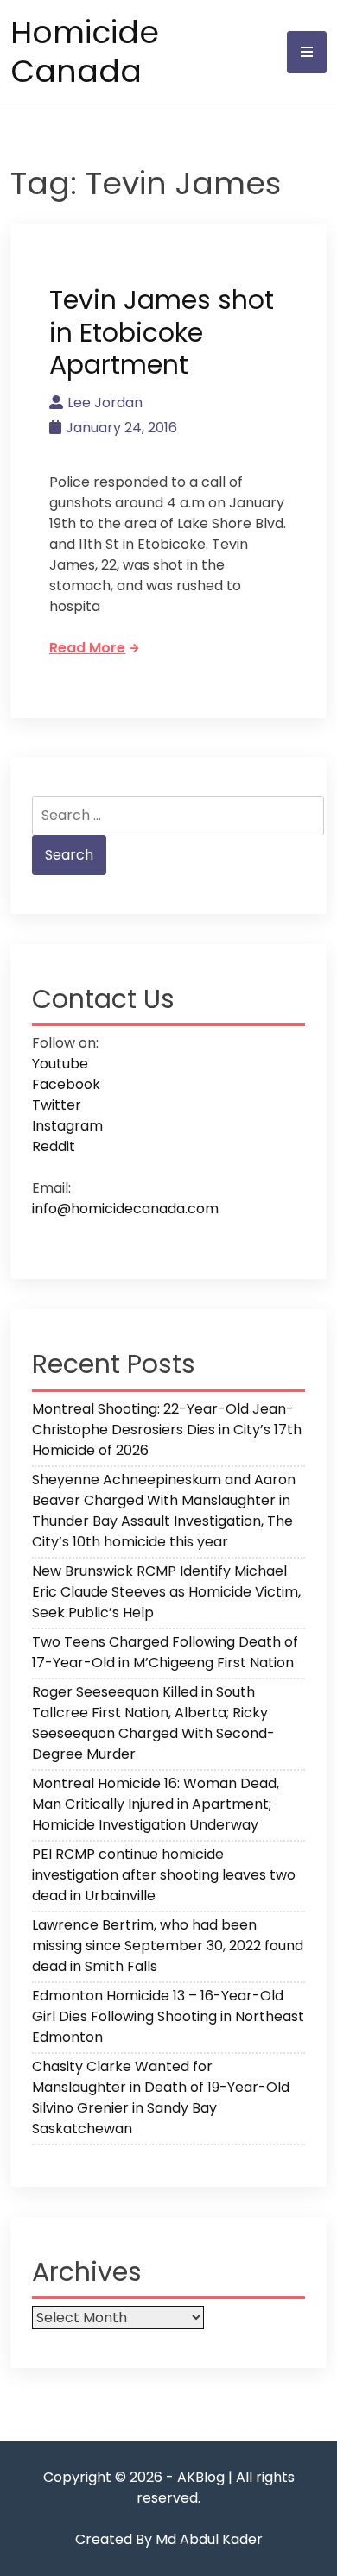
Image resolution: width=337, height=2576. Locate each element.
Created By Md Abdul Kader (169, 2539)
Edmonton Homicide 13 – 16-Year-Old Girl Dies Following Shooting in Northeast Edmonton (168, 2016)
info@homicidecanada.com (125, 1209)
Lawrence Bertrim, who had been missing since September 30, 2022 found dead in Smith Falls (168, 1946)
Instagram (67, 1126)
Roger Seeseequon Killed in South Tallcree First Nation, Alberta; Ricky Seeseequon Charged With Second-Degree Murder (153, 1723)
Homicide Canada (85, 52)
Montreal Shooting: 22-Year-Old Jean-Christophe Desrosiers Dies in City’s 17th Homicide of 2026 (167, 1430)
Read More (87, 648)
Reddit (54, 1146)
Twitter (57, 1105)
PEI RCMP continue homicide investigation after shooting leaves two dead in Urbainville (164, 1875)
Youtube (60, 1064)
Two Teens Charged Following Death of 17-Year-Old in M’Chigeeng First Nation (165, 1652)
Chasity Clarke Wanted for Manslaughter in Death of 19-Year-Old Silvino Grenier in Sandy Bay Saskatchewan (161, 2097)
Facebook (66, 1084)
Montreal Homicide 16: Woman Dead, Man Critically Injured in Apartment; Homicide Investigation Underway (156, 1804)
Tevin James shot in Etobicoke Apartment (162, 332)
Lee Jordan (105, 403)
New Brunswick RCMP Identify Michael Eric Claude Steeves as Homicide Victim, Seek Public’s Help (166, 1592)
